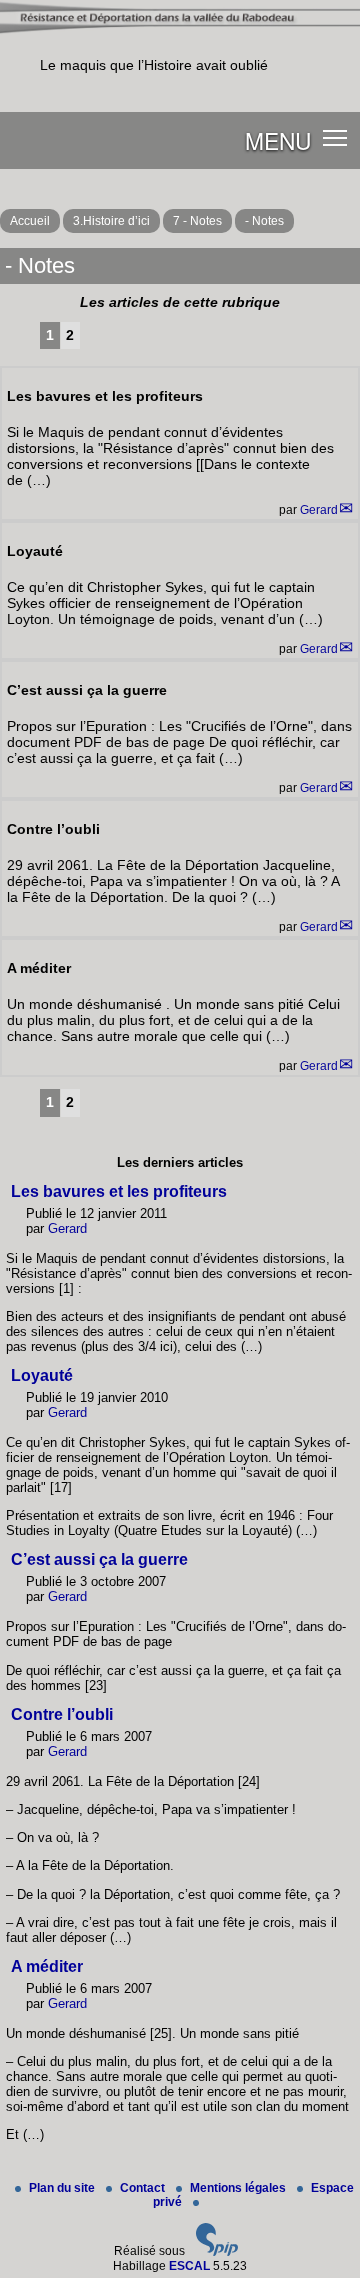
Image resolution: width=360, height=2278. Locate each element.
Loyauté (42, 1375)
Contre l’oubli (62, 1714)
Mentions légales (239, 2188)
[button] (335, 136)
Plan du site (63, 2188)
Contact (144, 2188)
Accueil (30, 221)
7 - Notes (197, 221)
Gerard (319, 510)
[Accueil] (180, 31)
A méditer (47, 1966)
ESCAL (189, 2266)
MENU (278, 140)
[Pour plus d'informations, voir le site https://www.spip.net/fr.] (217, 2252)
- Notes (264, 221)
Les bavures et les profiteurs (119, 1191)
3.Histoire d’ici (111, 221)
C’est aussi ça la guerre (99, 1559)
